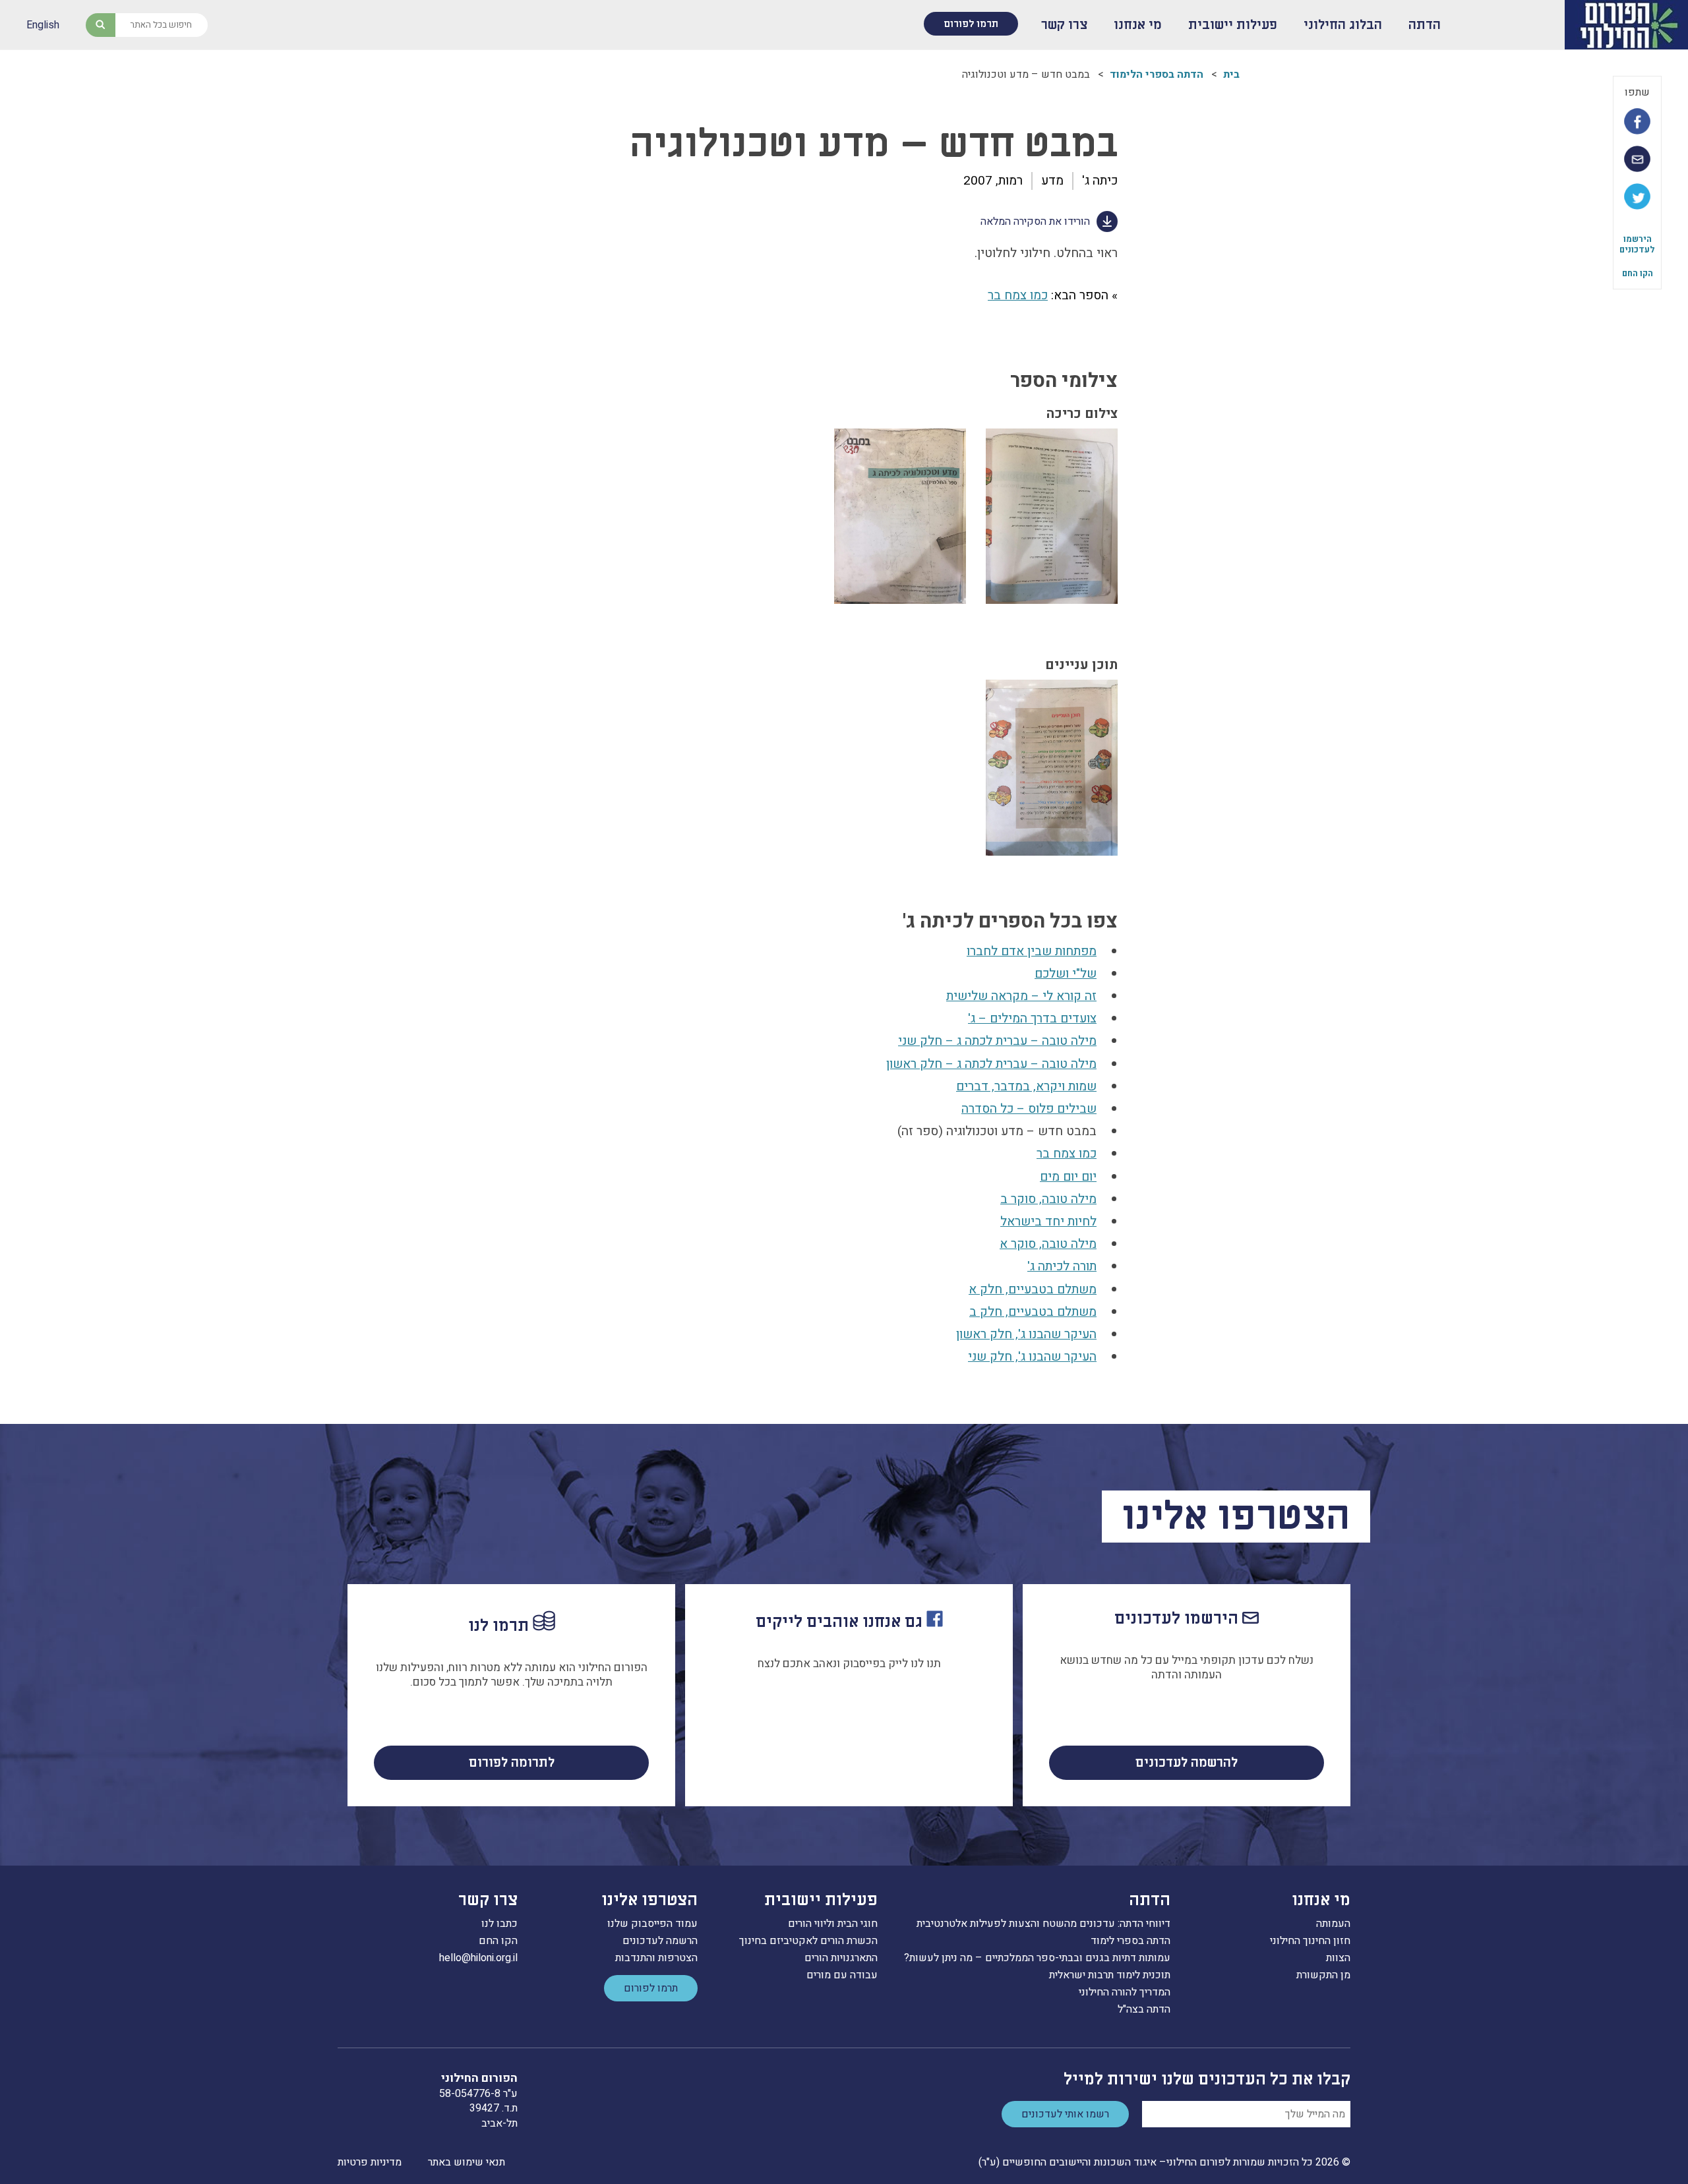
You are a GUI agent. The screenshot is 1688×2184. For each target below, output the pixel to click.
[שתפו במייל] (1637, 159)
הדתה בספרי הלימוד (1157, 74)
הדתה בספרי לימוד (1130, 1941)
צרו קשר (1064, 25)
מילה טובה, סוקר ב (1048, 1199)
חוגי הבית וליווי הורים (833, 1924)
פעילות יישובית (1233, 25)
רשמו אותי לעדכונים (1065, 2114)
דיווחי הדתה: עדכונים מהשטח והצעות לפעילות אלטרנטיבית (1043, 1924)
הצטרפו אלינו (649, 1900)
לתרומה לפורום (512, 1763)
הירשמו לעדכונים (1637, 244)
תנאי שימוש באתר (467, 2162)
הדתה (1425, 25)
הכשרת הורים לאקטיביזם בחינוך (808, 1941)
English (43, 25)
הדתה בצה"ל (1144, 2009)
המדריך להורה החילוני (1125, 1992)
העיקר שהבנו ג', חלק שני (1032, 1357)
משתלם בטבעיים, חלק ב (1033, 1312)
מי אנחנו (1138, 25)
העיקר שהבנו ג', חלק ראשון (1026, 1334)
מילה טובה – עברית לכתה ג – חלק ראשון (991, 1064)
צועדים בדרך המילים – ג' (1032, 1018)
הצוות (1338, 1958)
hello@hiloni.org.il (478, 1958)
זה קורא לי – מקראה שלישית (1021, 996)
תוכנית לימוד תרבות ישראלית (1110, 1975)
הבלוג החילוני (1343, 25)
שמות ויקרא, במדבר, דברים (1026, 1086)
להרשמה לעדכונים (1187, 1763)
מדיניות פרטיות (370, 2162)
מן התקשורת (1323, 1975)
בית (1231, 74)
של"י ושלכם (1066, 974)
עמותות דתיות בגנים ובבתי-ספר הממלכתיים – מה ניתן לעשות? (1037, 1958)
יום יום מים (1068, 1177)
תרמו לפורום (971, 24)
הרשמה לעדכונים (660, 1941)
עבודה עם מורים (842, 1975)
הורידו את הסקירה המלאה (1035, 221)
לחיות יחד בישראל (1048, 1222)
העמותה (1333, 1924)
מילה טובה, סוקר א (1048, 1244)
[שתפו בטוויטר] (1637, 196)
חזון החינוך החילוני (1310, 1941)
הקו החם (1638, 273)
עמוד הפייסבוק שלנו (652, 1924)
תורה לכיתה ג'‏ (1062, 1266)
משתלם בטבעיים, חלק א (1033, 1289)
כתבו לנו (499, 1924)
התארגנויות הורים (841, 1958)
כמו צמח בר (1018, 295)
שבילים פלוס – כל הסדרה (1029, 1109)
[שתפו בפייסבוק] (1637, 121)
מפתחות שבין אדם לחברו (1032, 951)
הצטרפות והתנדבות (656, 1958)
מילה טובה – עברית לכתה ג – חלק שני (997, 1041)
